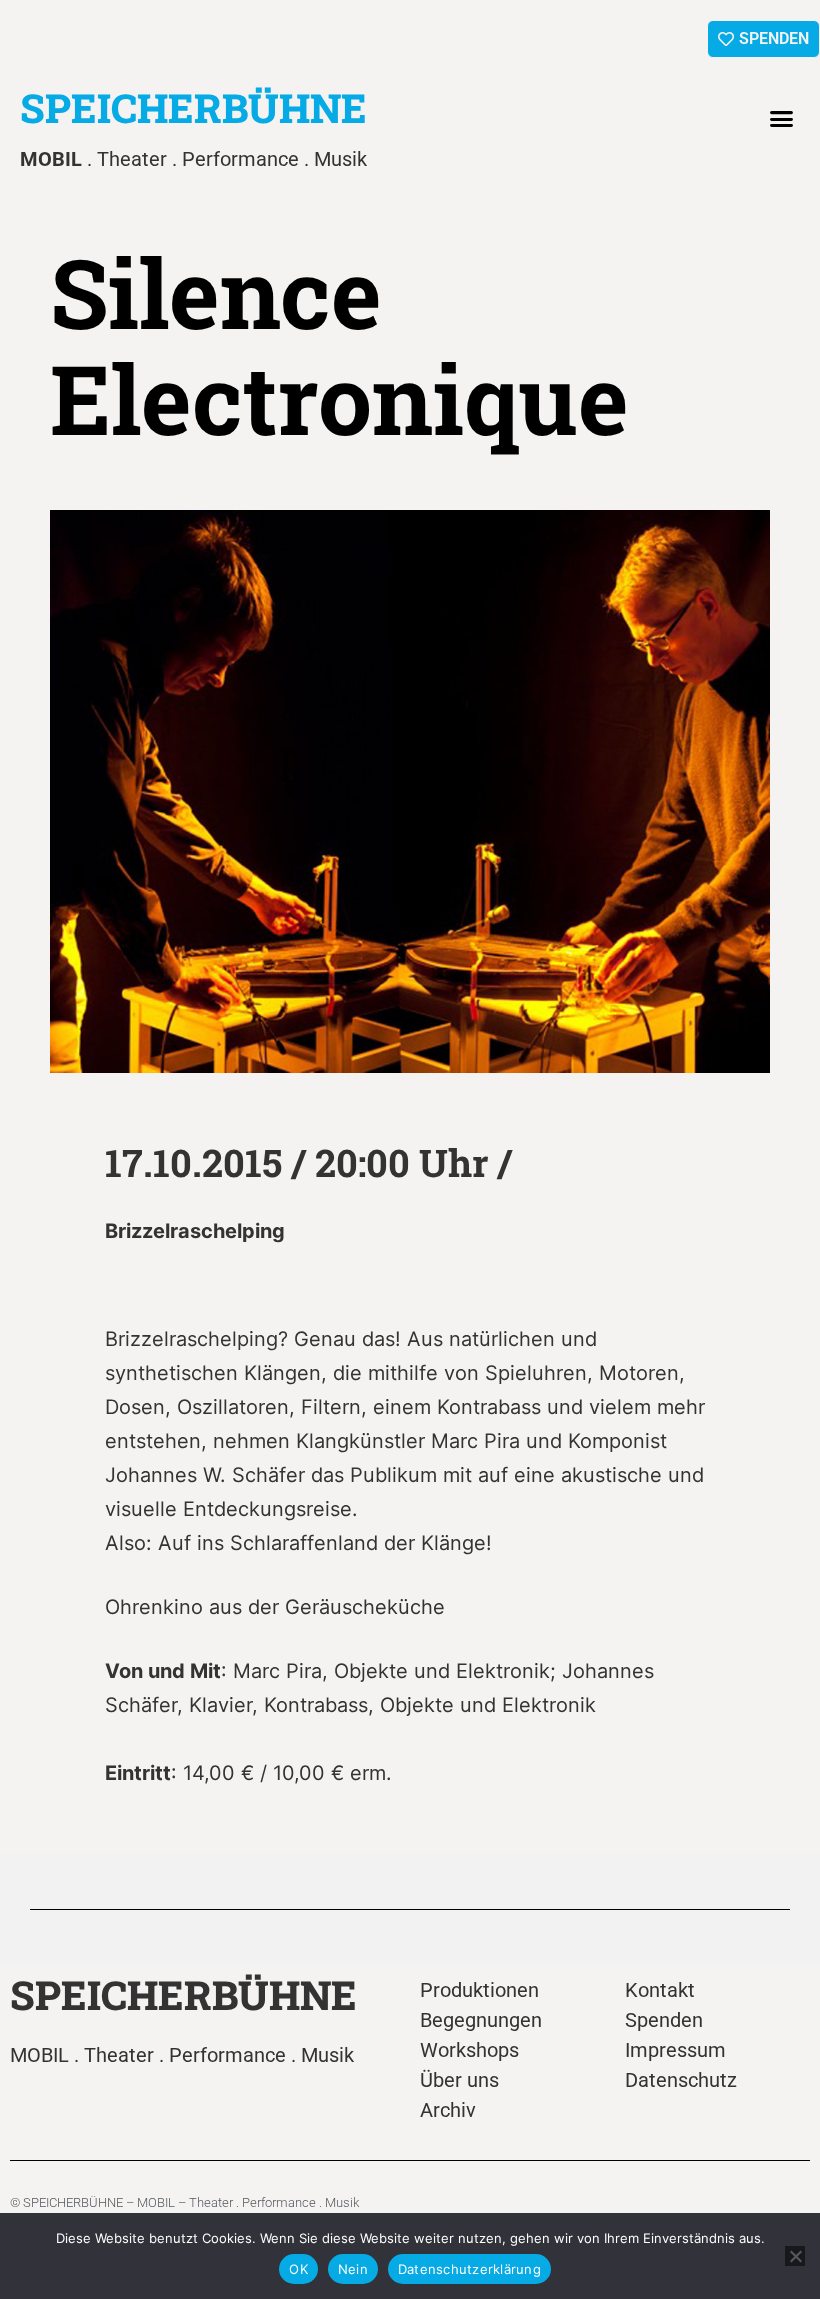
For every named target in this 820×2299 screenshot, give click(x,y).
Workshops (469, 2050)
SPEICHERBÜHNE (193, 107)
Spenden (664, 2020)
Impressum (675, 2050)
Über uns (459, 2080)
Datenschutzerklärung (469, 2269)
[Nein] (795, 2256)
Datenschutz (681, 2080)
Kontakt (660, 1990)
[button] (782, 119)
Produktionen (479, 1990)
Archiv (448, 2110)
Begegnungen (481, 2020)
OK (298, 2269)
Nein (353, 2269)
